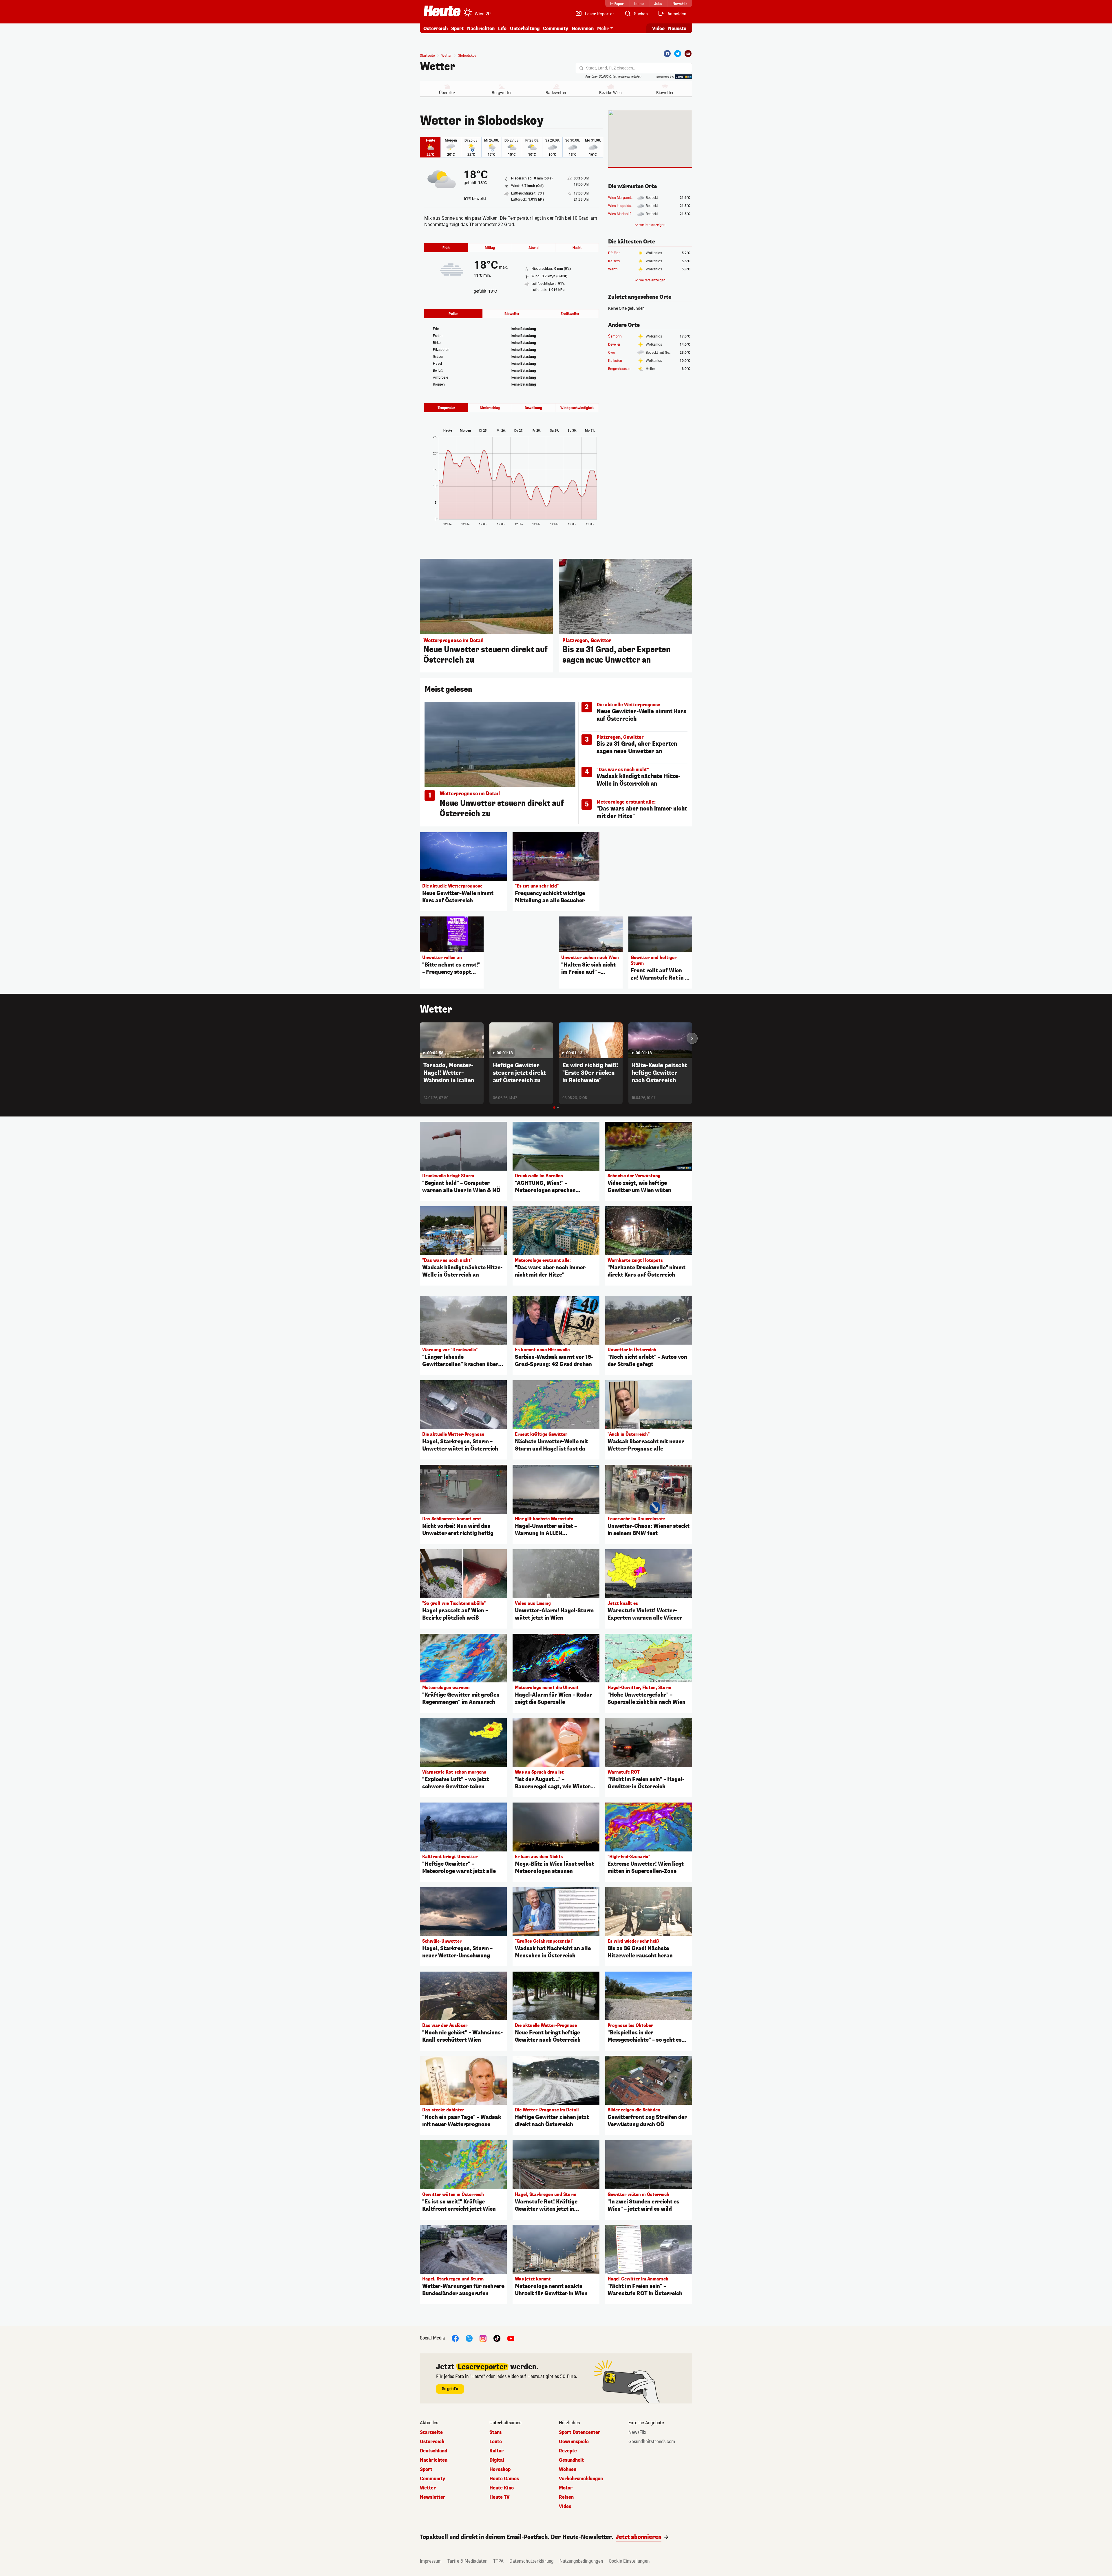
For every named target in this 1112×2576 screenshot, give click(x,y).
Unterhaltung (525, 29)
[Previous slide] (420, 1038)
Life (502, 29)
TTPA (498, 2561)
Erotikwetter (570, 314)
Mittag (490, 248)
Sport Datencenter (580, 2432)
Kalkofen (615, 361)
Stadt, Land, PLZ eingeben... (611, 68)
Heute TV (500, 2497)
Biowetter (665, 93)
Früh (446, 248)
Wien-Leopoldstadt (623, 206)
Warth (613, 269)
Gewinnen (583, 29)
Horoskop (500, 2469)
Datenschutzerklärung (532, 2561)
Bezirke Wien (610, 93)
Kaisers (614, 261)
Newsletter (433, 2497)
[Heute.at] (442, 11)
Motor (566, 2488)
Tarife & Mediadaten (467, 2561)
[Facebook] (667, 54)
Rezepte (568, 2451)
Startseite (427, 56)
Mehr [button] (603, 29)
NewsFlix (637, 2432)
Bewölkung (533, 408)
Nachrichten (434, 2460)
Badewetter (556, 93)
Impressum (431, 2561)
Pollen (453, 314)
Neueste (677, 29)
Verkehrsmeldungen (581, 2479)
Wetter (438, 67)
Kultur (496, 2451)
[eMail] (688, 54)
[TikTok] (497, 2338)
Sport (457, 29)
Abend (534, 248)
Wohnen (568, 2469)
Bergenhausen (619, 369)
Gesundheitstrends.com (652, 2442)
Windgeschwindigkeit (577, 408)
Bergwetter (502, 93)
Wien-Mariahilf (619, 214)
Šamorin (615, 336)
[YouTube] (511, 2338)
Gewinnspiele (574, 2442)
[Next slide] (692, 1038)
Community (556, 29)
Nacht (577, 248)
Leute (496, 2442)
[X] (469, 2338)
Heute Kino (502, 2488)
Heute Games (504, 2479)
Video (658, 29)
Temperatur (446, 408)
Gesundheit (571, 2460)
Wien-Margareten (621, 198)
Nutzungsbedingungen (581, 2561)
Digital (497, 2460)
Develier (614, 344)
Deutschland (434, 2451)
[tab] (554, 1108)
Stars (495, 2432)
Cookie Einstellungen (629, 2561)
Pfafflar (614, 253)
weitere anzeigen (652, 225)
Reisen (566, 2497)
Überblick (447, 93)
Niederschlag (490, 408)
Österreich (436, 29)
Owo (612, 353)
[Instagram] (483, 2338)
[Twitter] (678, 54)
